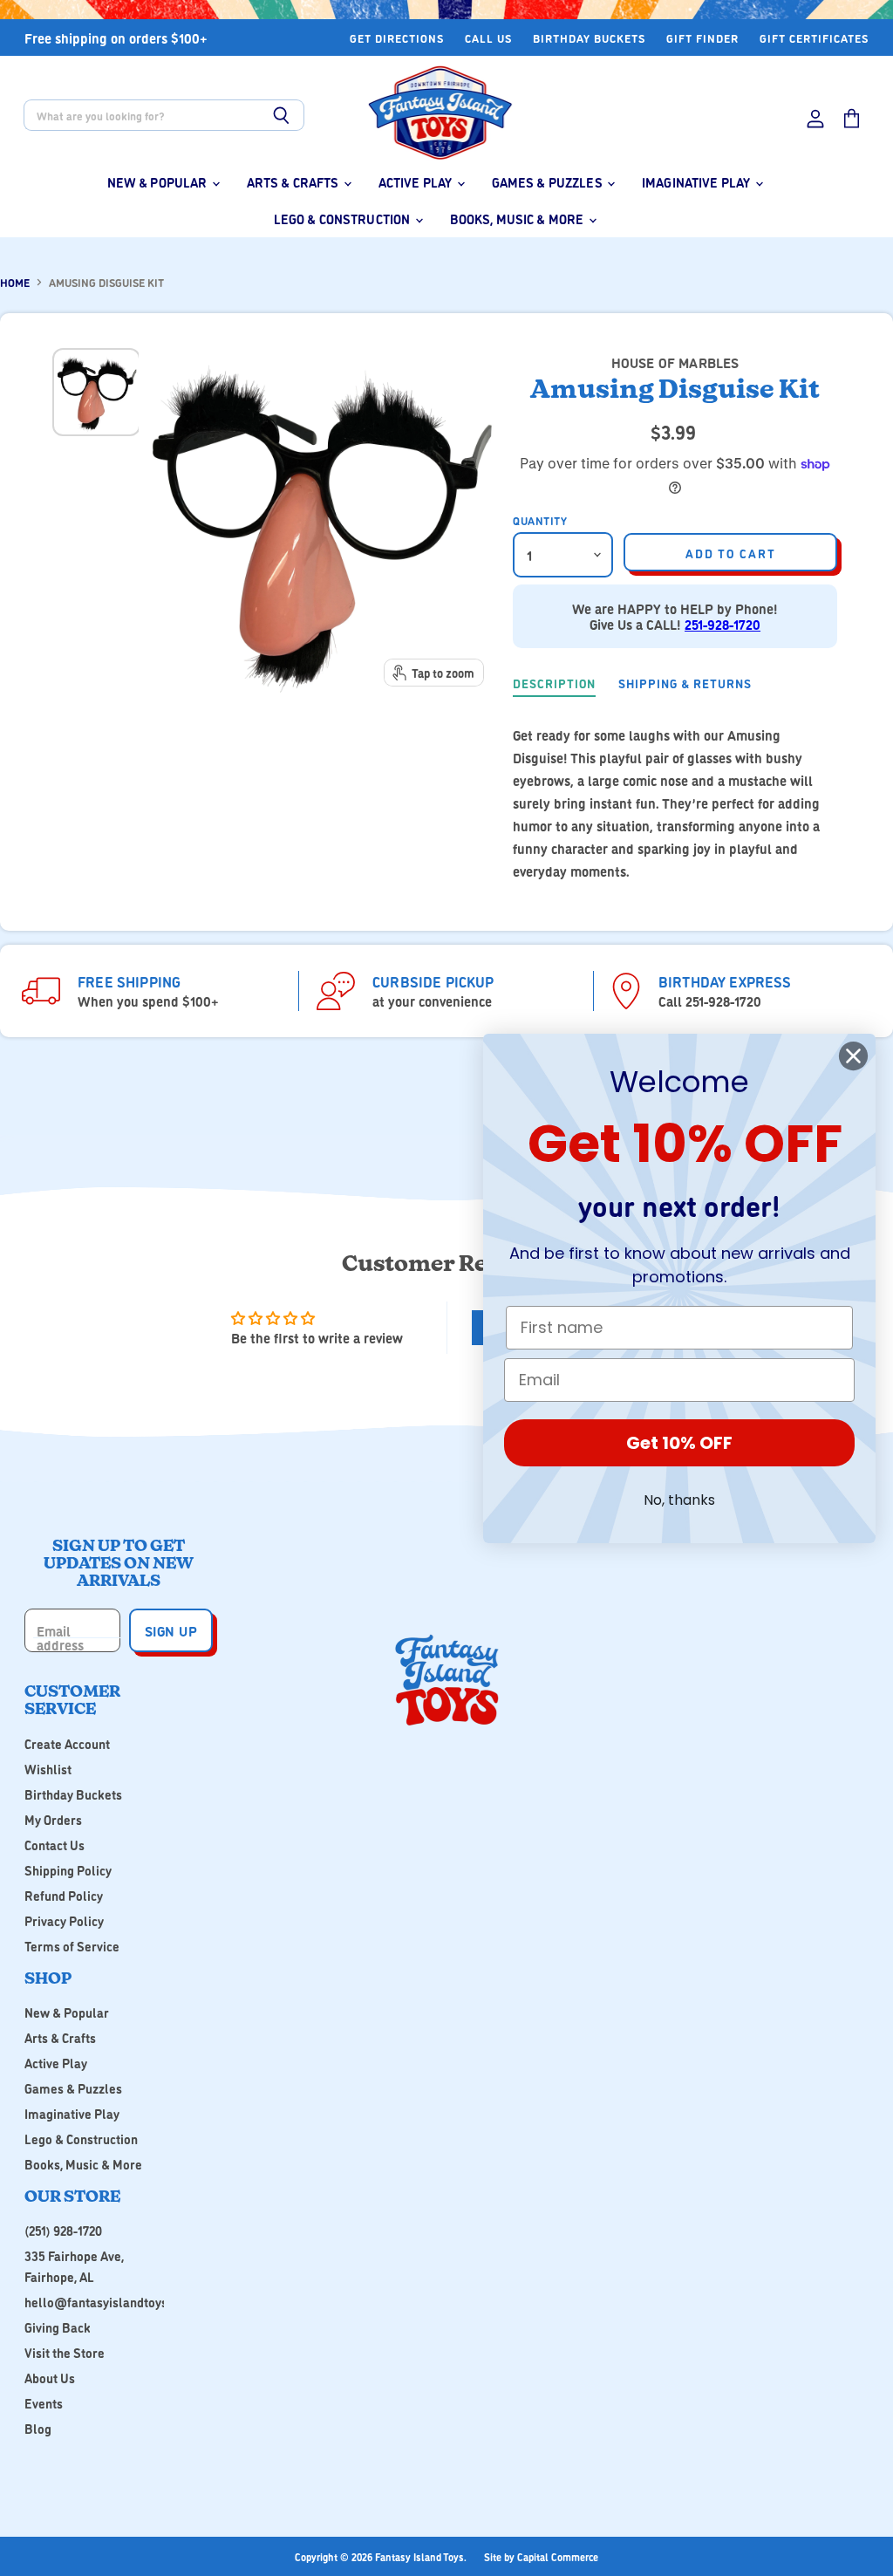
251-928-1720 (723, 624)
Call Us (488, 38)
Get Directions (397, 38)
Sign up (171, 1630)
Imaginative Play (698, 182)
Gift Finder (702, 38)
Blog (38, 2428)
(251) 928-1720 (63, 2230)
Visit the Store (65, 2352)
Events (44, 2403)
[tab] (554, 685)
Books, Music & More (518, 219)
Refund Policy (64, 1895)
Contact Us (55, 1845)
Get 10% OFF (679, 1443)
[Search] (281, 115)
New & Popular (159, 182)
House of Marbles (675, 362)
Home (15, 282)
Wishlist (48, 1769)
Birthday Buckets (589, 38)
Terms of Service (72, 1946)
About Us (50, 2378)
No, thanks (679, 1500)
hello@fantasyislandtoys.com (109, 2302)
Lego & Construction (344, 219)
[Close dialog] (853, 1056)
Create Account (67, 1743)
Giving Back (58, 2327)
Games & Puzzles (549, 182)
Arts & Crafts (294, 182)
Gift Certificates (814, 38)
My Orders (53, 1819)
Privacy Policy (64, 1920)
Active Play (417, 182)
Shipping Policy (68, 1870)
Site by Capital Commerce (541, 2556)
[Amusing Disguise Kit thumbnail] (96, 392)
